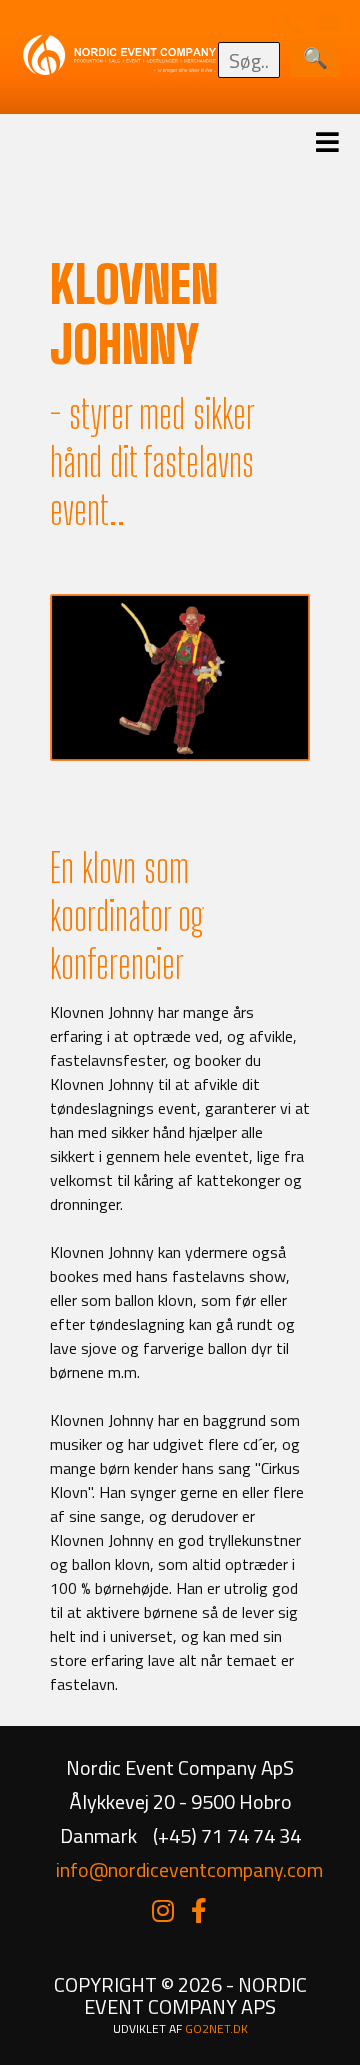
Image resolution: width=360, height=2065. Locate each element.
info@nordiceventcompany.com (189, 1869)
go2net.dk (216, 2028)
